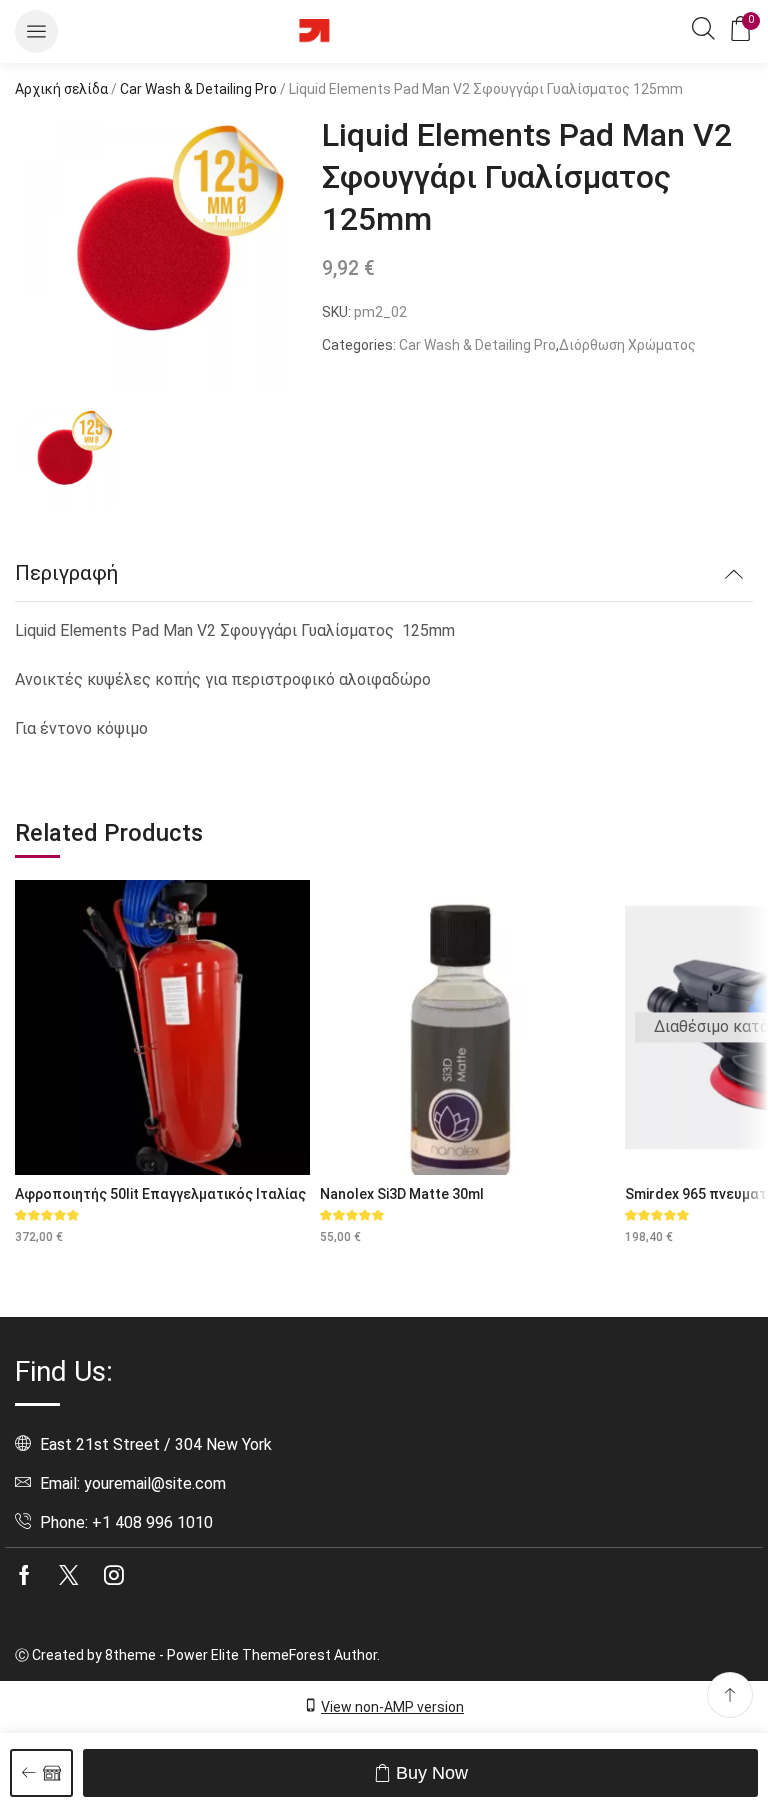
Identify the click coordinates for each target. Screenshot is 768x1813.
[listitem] (65, 460)
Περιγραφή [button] (66, 573)
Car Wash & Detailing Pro (198, 89)
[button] (36, 31)
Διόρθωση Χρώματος (627, 345)
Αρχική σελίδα (61, 89)
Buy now (432, 1773)
